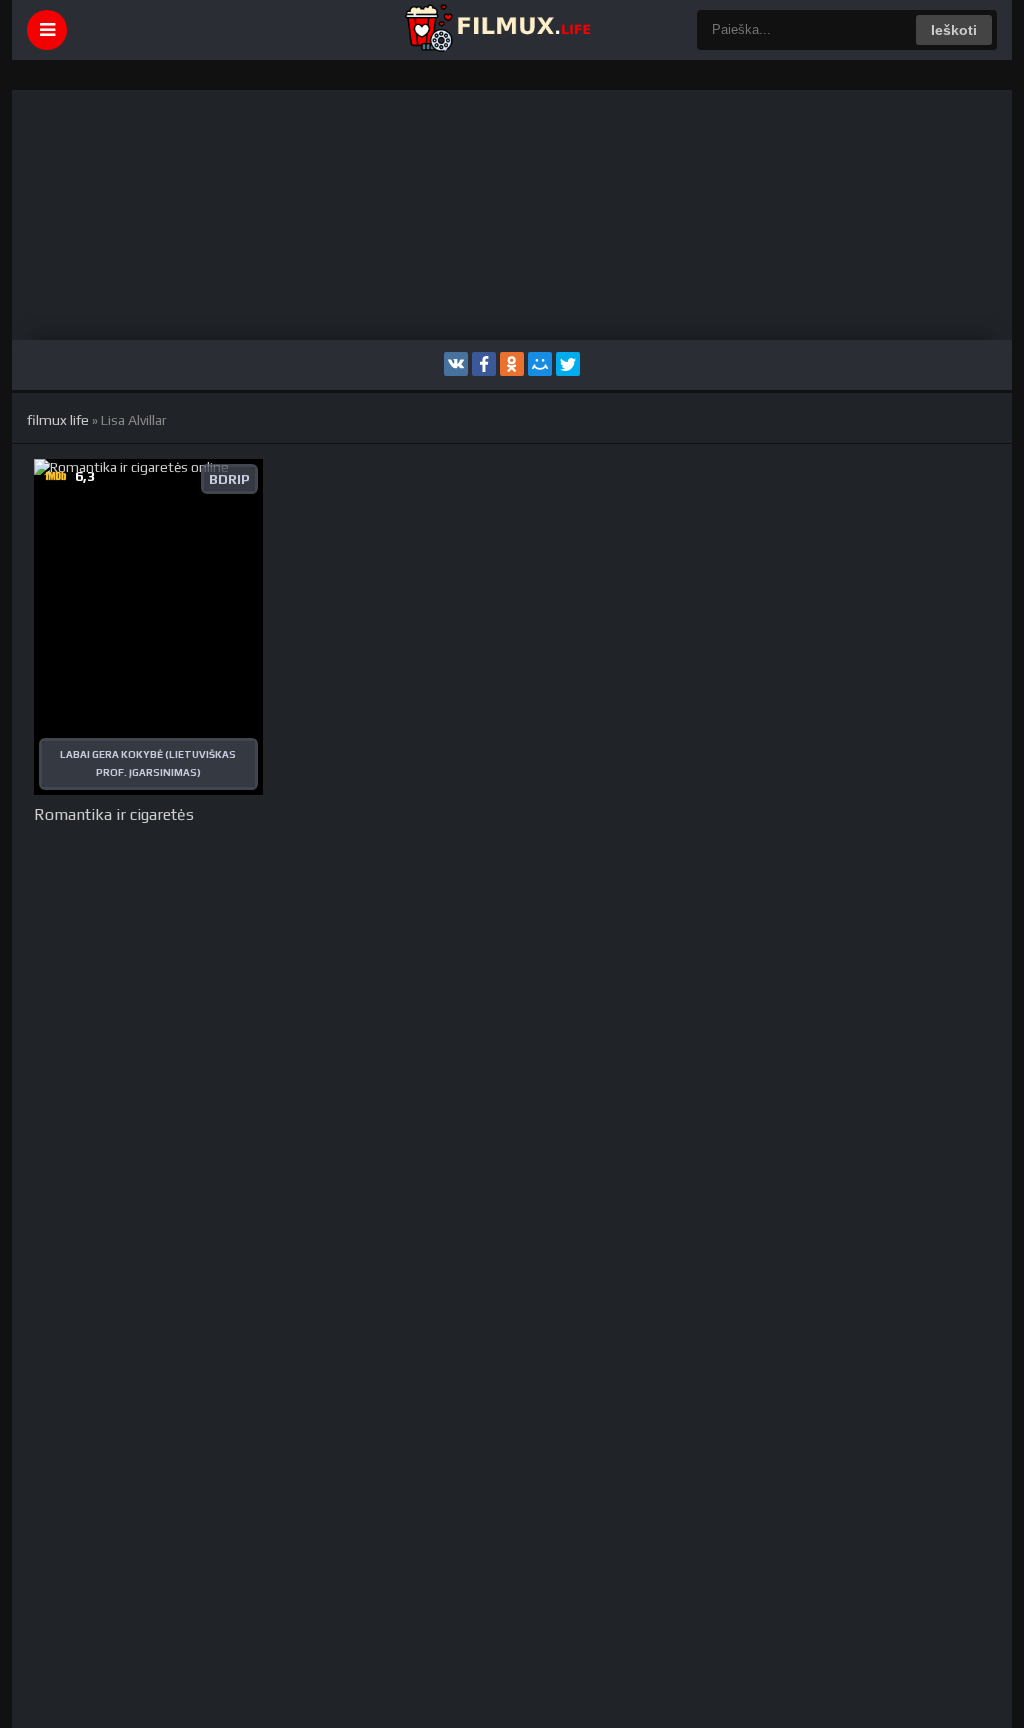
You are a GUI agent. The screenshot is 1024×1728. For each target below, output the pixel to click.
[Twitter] (568, 364)
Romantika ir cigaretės (114, 814)
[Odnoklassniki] (512, 364)
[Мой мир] (540, 364)
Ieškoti (954, 30)
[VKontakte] (456, 364)
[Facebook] (484, 364)
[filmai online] (497, 30)
